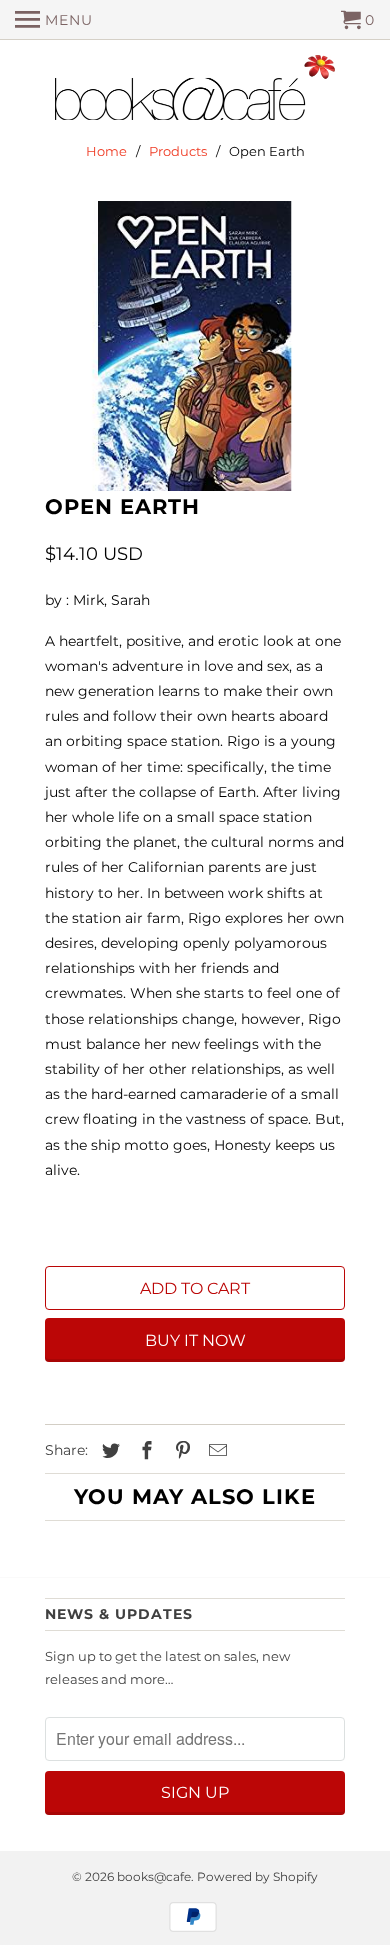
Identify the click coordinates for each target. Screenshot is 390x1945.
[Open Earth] (195, 346)
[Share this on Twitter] (108, 1451)
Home (106, 151)
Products (178, 151)
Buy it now (195, 1340)
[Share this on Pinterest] (180, 1451)
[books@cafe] (195, 92)
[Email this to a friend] (215, 1451)
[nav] (54, 20)
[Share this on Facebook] (144, 1451)
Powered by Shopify (257, 1876)
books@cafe (154, 1876)
